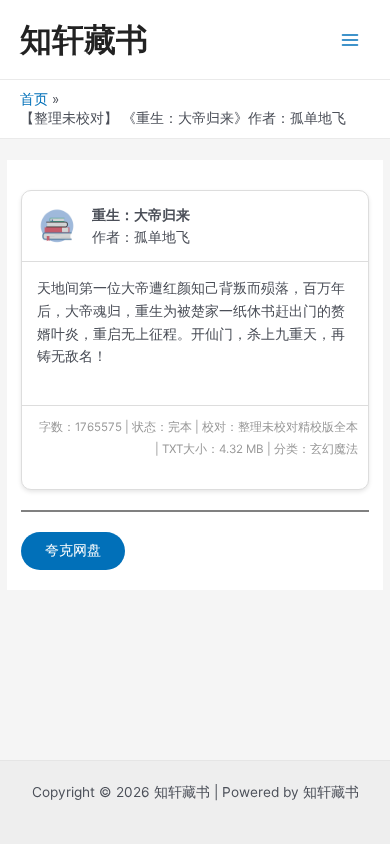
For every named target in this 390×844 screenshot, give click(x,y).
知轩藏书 (84, 39)
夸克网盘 (73, 550)
